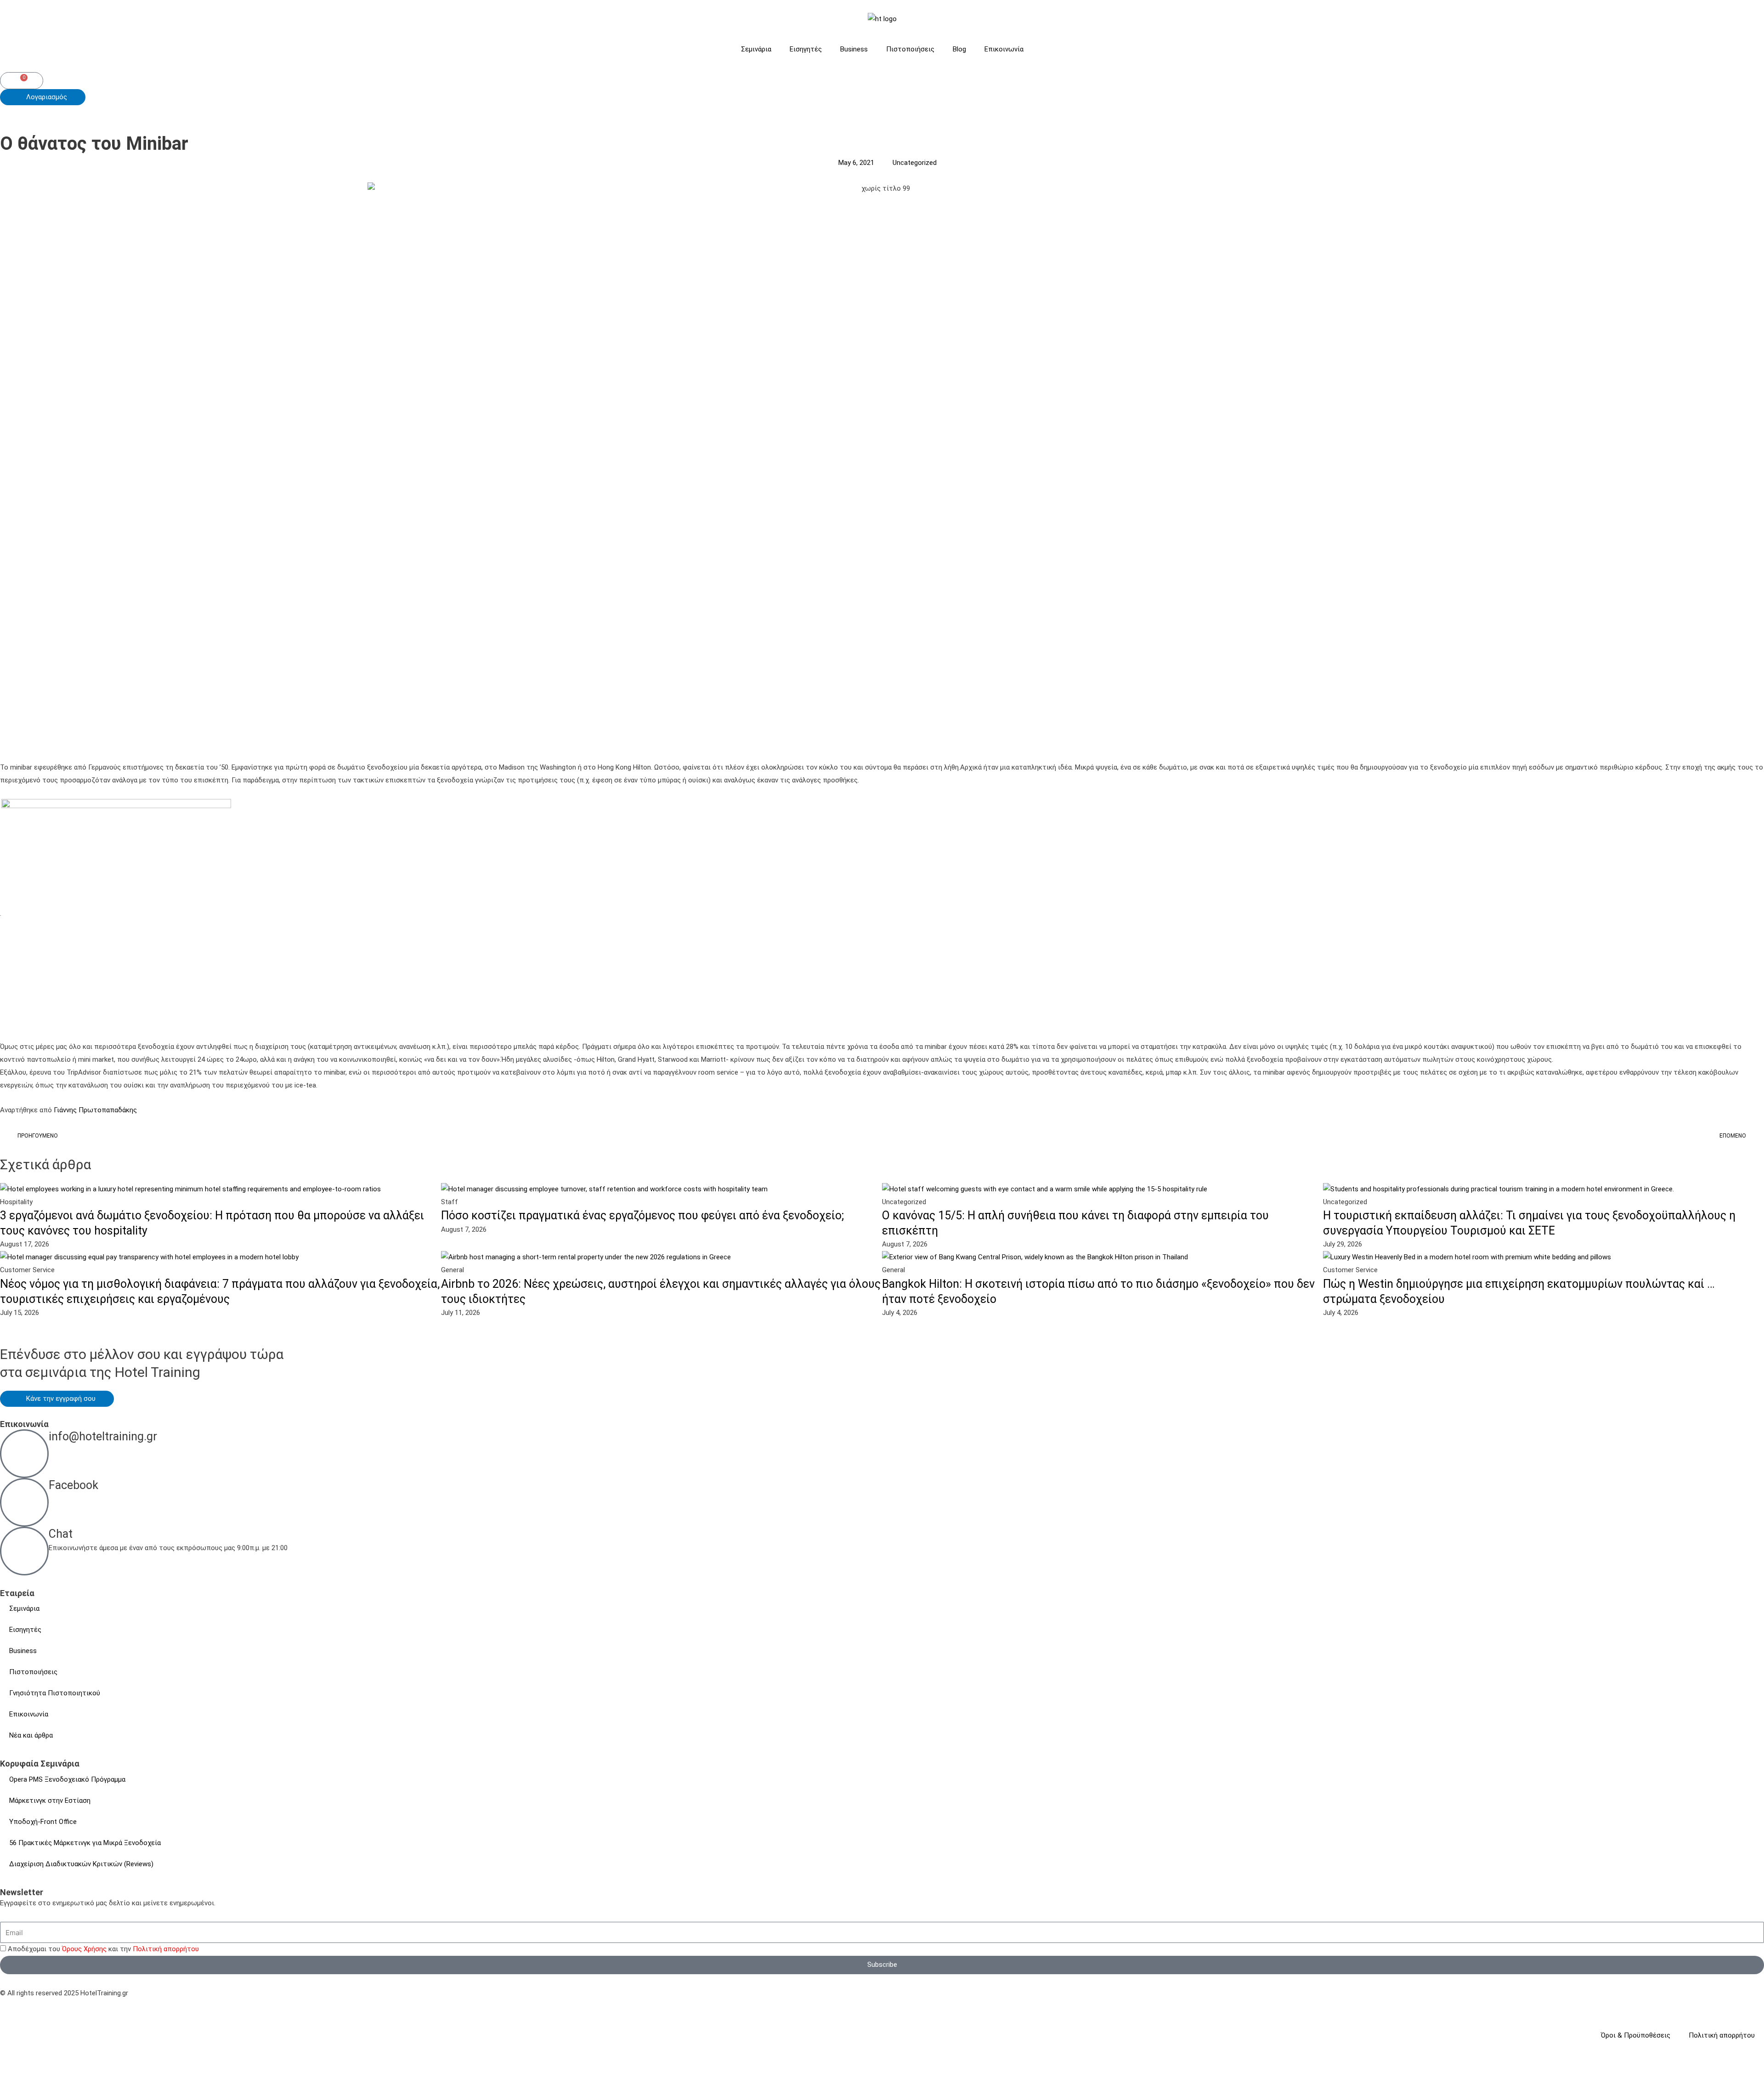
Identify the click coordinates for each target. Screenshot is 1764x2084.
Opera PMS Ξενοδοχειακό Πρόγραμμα (67, 1779)
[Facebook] (24, 1502)
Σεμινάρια (756, 49)
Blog (959, 49)
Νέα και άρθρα (31, 1735)
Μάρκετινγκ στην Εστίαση (50, 1801)
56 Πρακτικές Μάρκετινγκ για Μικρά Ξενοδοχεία (85, 1843)
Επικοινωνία (1004, 49)
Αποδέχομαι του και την (103, 1949)
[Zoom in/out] (18, 2067)
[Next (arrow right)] (57, 2079)
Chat (61, 1534)
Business (854, 49)
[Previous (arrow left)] (18, 2079)
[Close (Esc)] (134, 2067)
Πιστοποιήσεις (910, 49)
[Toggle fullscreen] (57, 2067)
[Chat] (24, 1551)
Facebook (73, 1485)
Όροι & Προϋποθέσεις (1636, 2035)
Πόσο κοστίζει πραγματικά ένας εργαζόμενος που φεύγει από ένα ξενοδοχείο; (642, 1215)
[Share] (96, 2067)
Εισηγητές (806, 49)
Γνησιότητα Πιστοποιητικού (55, 1693)
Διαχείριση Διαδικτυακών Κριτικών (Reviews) (81, 1864)
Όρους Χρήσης (84, 1949)
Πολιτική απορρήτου (166, 1949)
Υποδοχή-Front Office (43, 1822)
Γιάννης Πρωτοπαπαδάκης (94, 1110)
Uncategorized (915, 163)
